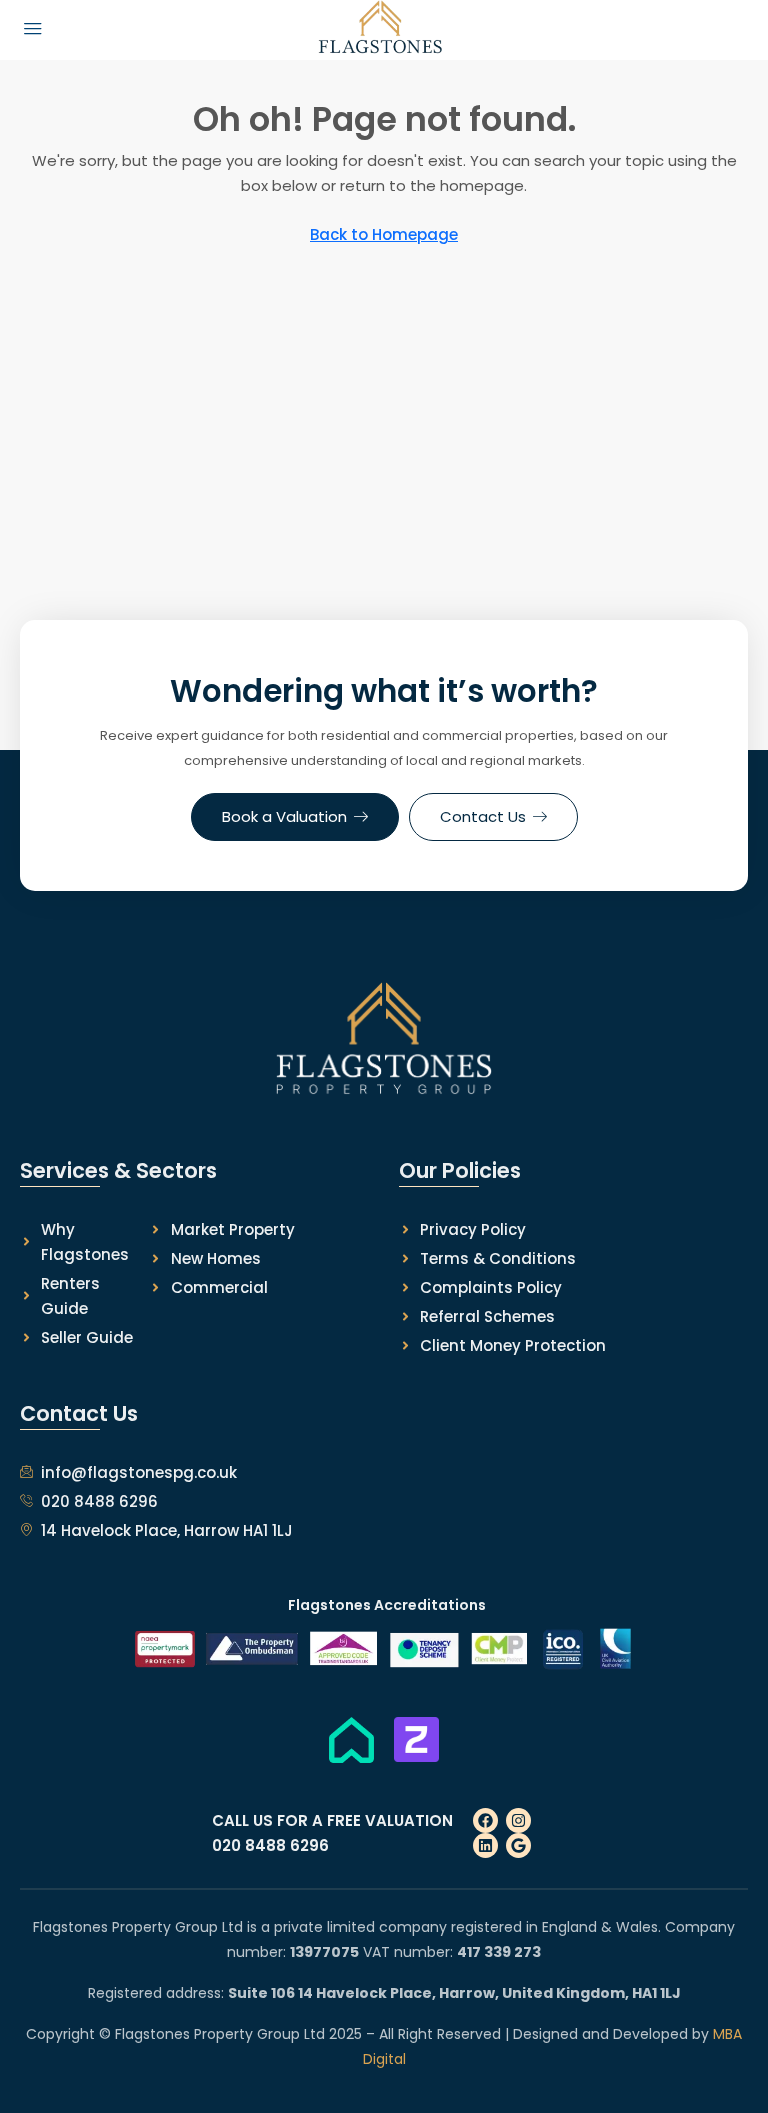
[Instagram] (518, 1820)
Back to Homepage (384, 234)
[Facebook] (485, 1820)
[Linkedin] (485, 1845)
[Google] (518, 1845)
